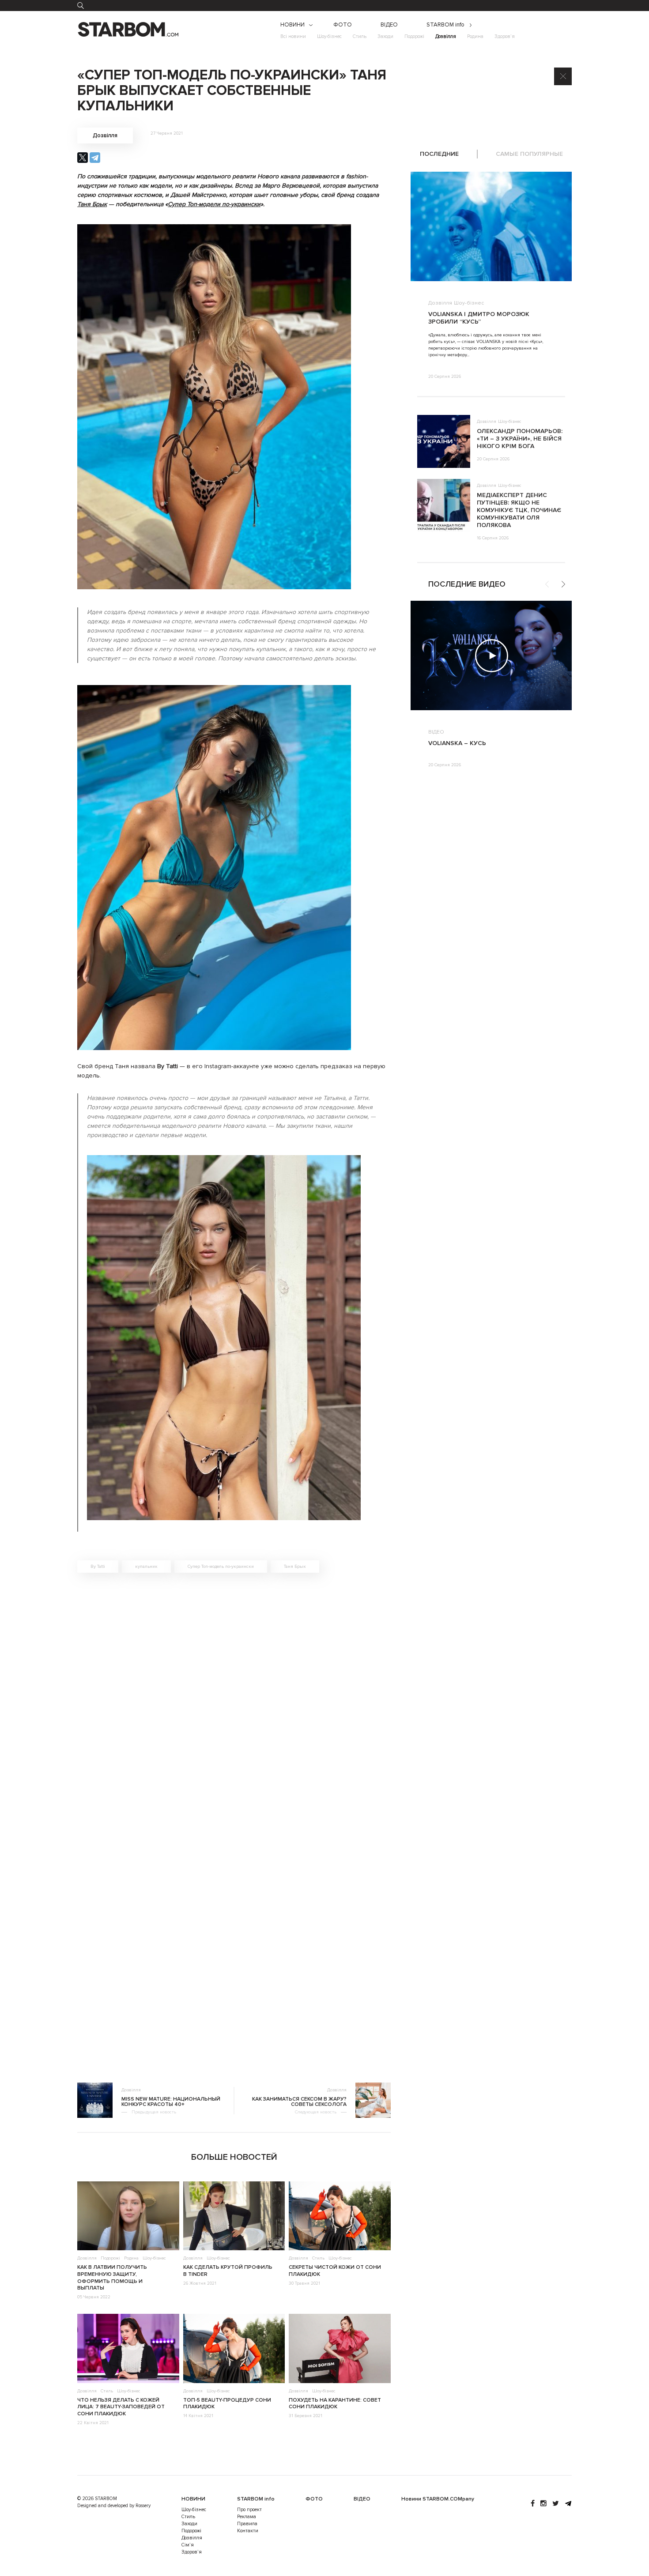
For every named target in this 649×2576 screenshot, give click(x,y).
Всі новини (293, 36)
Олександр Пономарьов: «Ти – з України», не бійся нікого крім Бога (520, 439)
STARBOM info (445, 25)
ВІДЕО (389, 25)
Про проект (249, 2510)
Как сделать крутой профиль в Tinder (228, 2271)
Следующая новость (316, 2112)
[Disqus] (234, 1705)
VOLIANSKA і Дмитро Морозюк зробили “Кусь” (479, 318)
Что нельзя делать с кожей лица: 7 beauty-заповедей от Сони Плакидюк (121, 2407)
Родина (475, 36)
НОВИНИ (292, 25)
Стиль (360, 36)
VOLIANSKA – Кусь (457, 743)
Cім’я (188, 2545)
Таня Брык (92, 204)
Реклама (247, 2517)
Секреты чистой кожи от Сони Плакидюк (335, 2271)
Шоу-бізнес (329, 36)
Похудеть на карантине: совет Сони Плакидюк (335, 2404)
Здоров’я (505, 36)
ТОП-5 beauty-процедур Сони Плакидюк (227, 2404)
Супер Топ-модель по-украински (221, 1567)
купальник (146, 1567)
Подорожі (414, 36)
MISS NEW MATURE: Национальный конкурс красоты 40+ (171, 2102)
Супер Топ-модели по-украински (214, 204)
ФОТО (343, 25)
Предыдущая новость (154, 2112)
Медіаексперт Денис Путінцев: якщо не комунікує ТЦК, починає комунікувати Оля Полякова (519, 510)
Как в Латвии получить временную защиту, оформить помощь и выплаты (112, 2278)
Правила (247, 2524)
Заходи (385, 36)
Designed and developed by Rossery (114, 2506)
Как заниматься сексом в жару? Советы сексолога (299, 2102)
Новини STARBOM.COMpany (438, 2499)
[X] (83, 158)
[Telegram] (95, 158)
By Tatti (98, 1567)
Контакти (248, 2531)
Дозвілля (446, 36)
